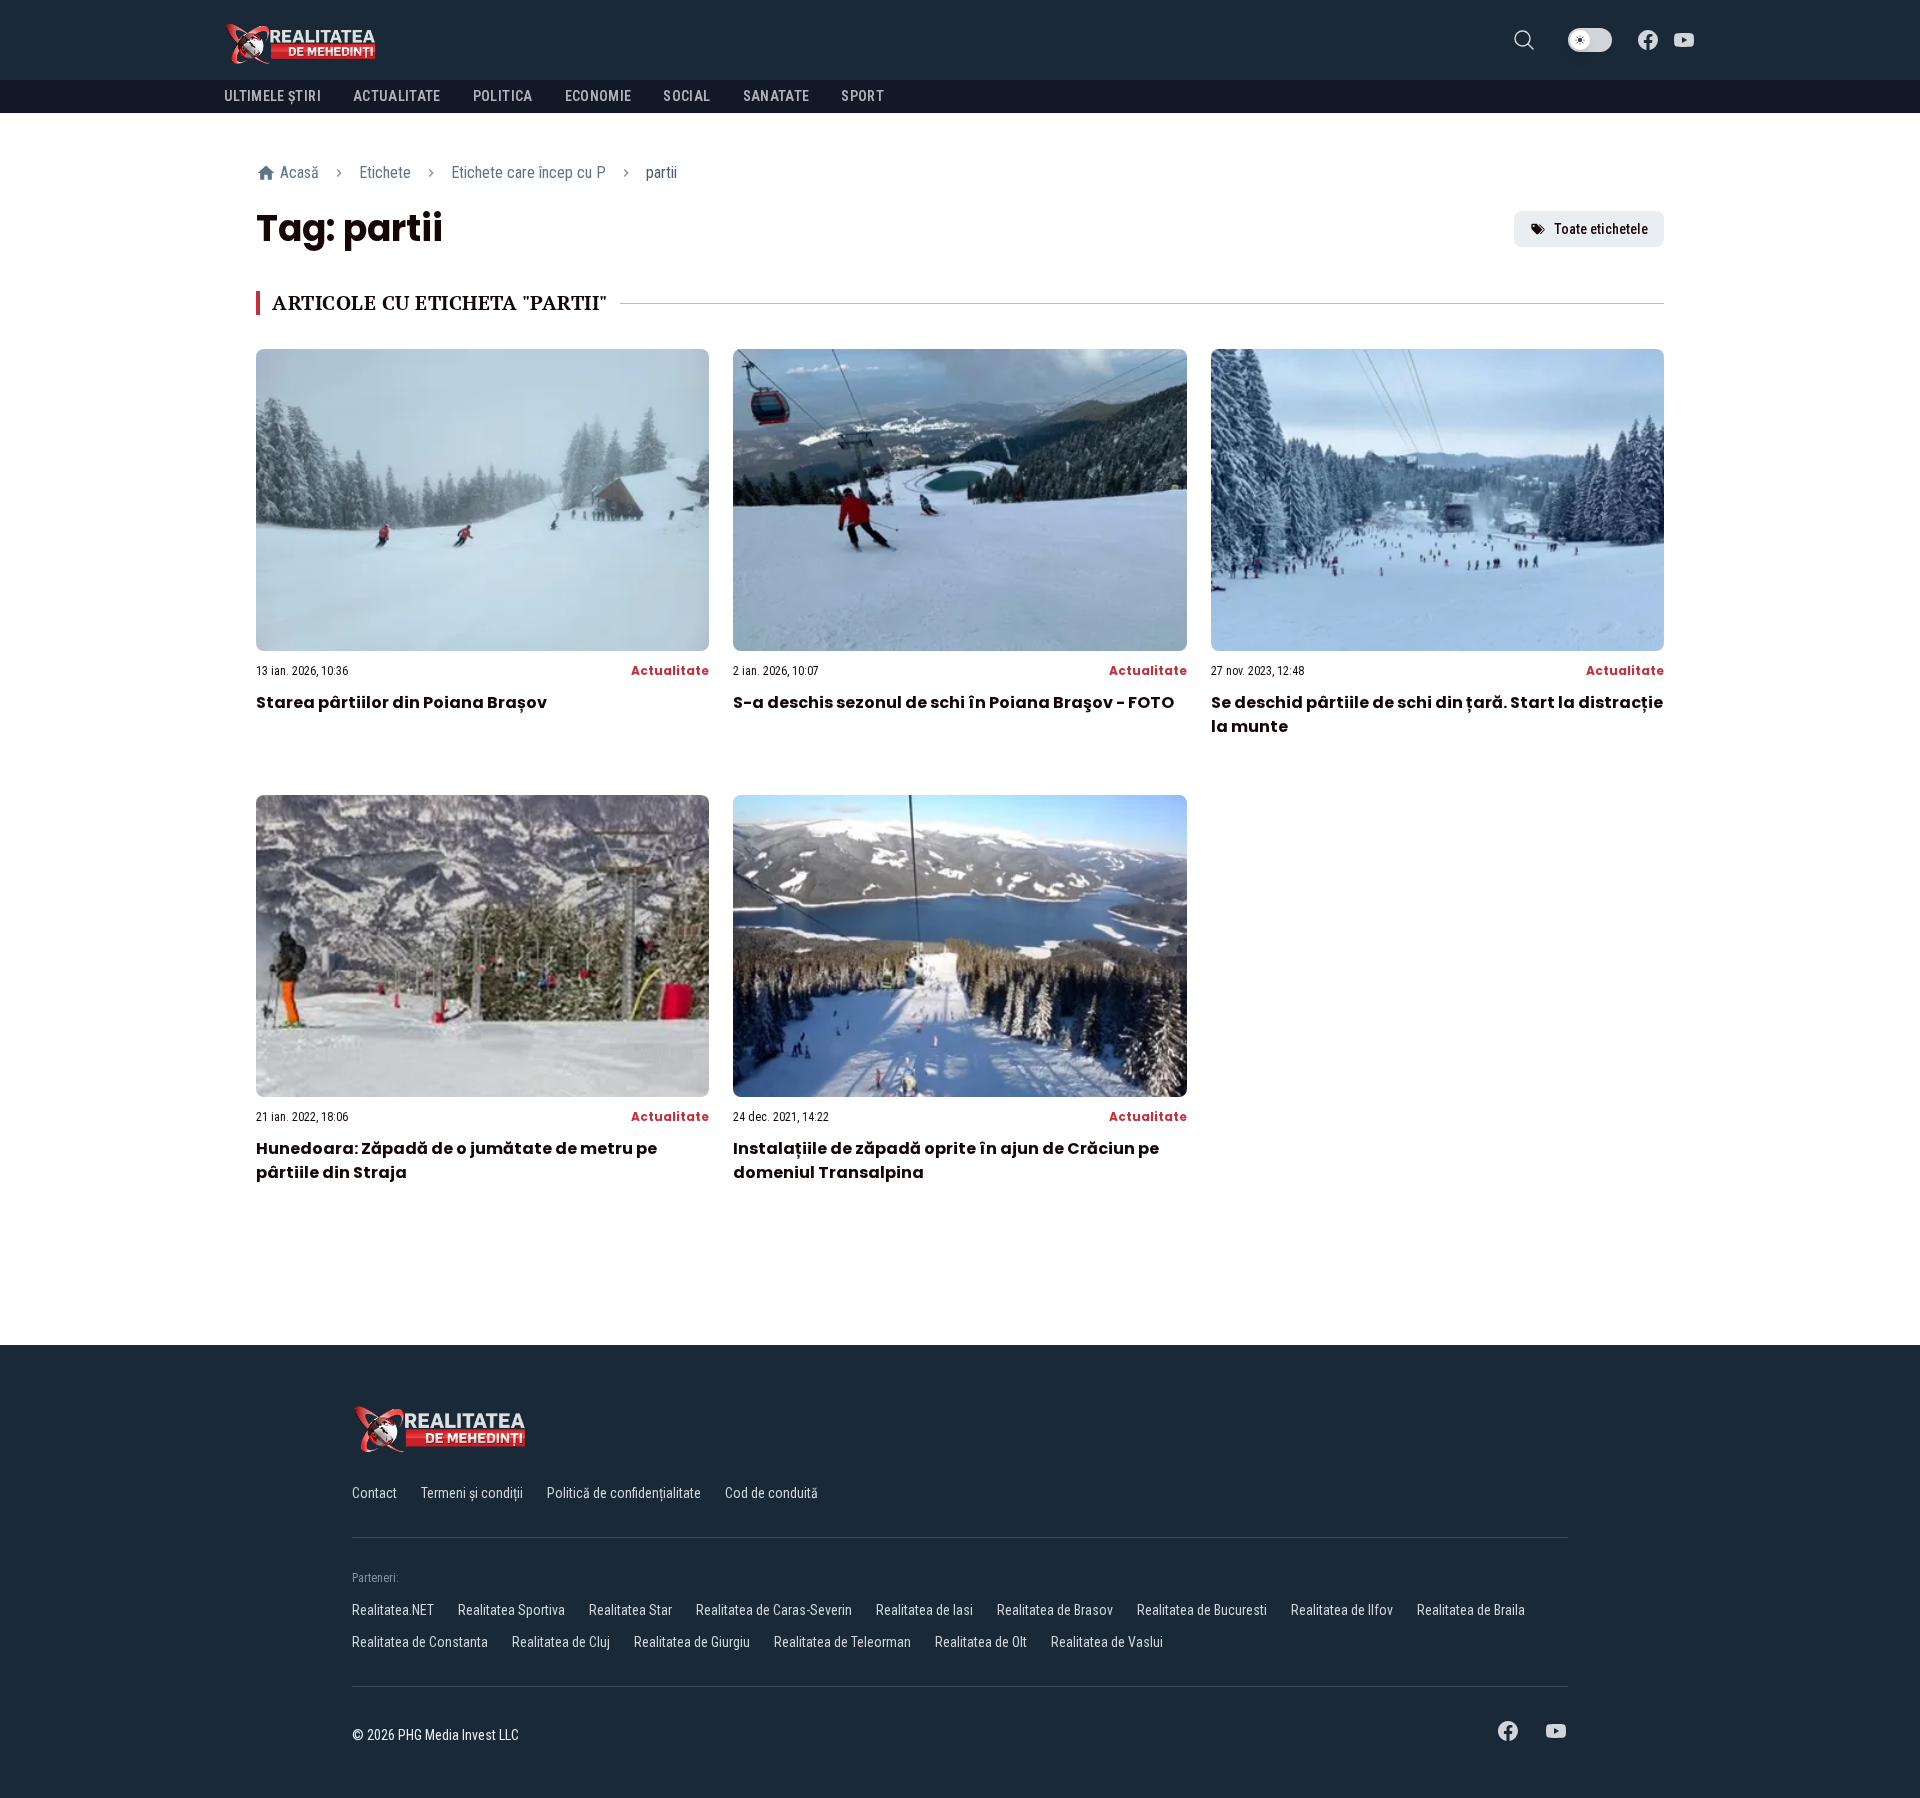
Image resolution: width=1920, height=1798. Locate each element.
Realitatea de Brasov (1055, 1610)
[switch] (1590, 40)
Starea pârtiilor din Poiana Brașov (401, 702)
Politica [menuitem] (503, 96)
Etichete (385, 172)
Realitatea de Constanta (420, 1642)
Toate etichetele (1601, 229)
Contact (374, 1493)
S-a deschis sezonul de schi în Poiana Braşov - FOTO (953, 702)
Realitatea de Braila (1471, 1610)
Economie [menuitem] (598, 96)
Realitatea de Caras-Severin (774, 1610)
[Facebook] (1648, 40)
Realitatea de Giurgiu (692, 1642)
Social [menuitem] (686, 96)
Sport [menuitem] (862, 96)
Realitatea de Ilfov (1342, 1610)
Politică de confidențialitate (624, 1493)
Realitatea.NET (393, 1610)
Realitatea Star (630, 1610)
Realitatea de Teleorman (842, 1642)
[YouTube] (1684, 40)
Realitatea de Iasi (924, 1610)
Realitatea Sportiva (511, 1610)
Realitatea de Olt (981, 1642)
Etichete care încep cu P (528, 172)
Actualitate (670, 670)
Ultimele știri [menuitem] (272, 96)
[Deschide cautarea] (1524, 40)
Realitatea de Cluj (561, 1642)
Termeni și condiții (472, 1493)
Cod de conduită (771, 1493)
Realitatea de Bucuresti (1202, 1610)
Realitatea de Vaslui (1107, 1642)
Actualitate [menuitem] (397, 96)
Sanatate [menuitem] (776, 96)
